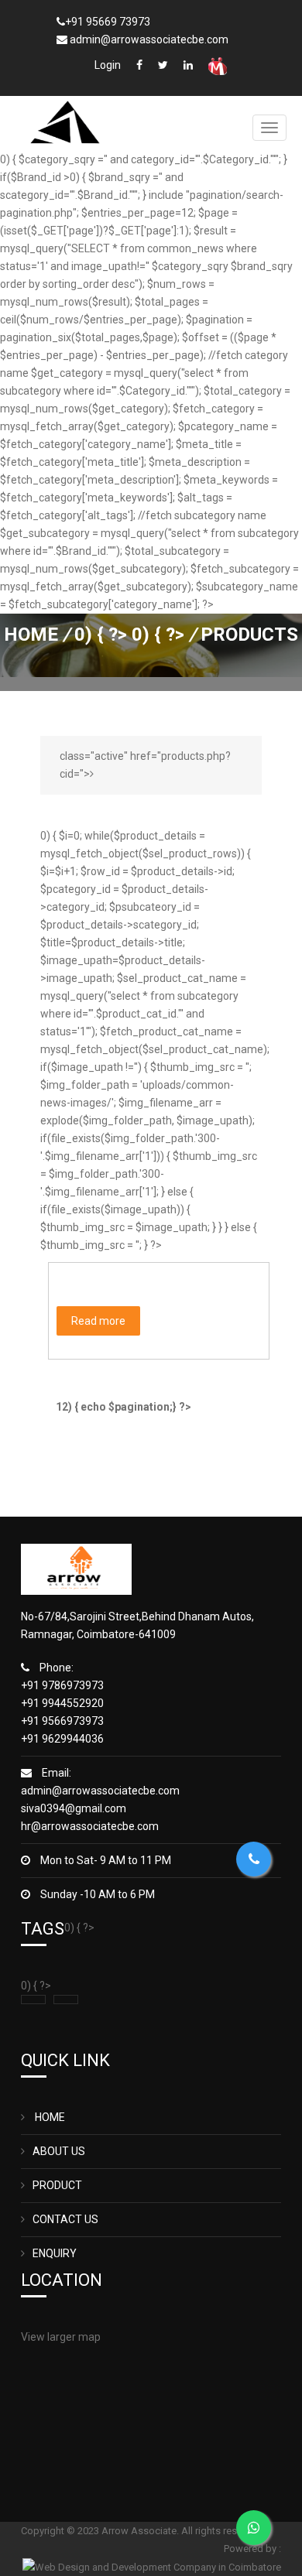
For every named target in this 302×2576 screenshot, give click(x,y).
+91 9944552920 (62, 1703)
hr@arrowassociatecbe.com (90, 1826)
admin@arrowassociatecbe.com (100, 1791)
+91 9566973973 (62, 1721)
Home (31, 635)
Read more (98, 1321)
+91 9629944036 (62, 1739)
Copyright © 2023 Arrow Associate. (101, 2531)
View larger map (61, 2337)
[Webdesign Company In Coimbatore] (152, 2566)
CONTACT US (65, 2219)
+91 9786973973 (62, 1685)
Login (108, 65)
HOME (49, 2117)
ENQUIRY (55, 2253)
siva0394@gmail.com (74, 1808)
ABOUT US (59, 2151)
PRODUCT (57, 2185)
